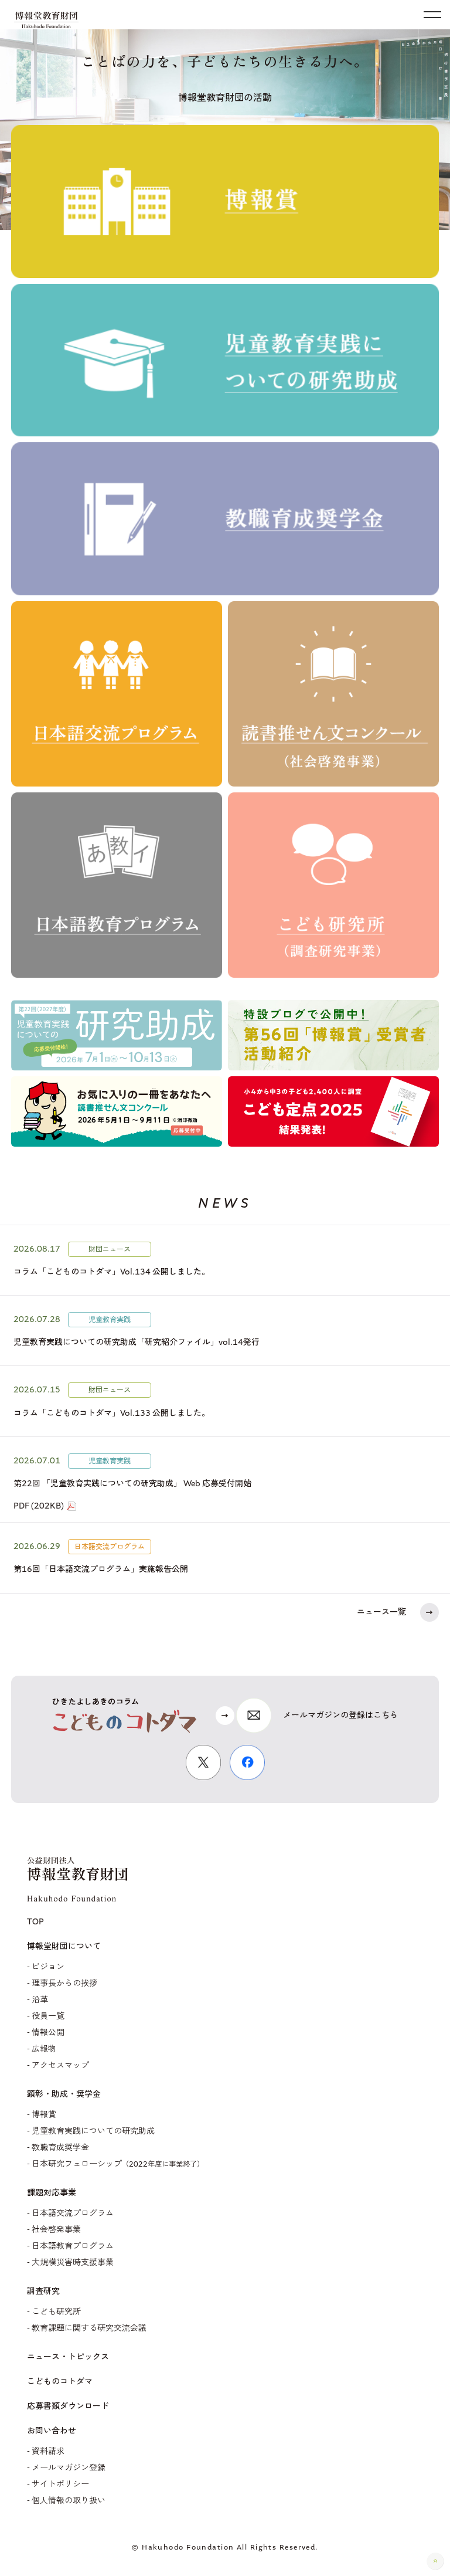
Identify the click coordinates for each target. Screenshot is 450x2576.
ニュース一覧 (381, 1612)
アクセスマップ (60, 2065)
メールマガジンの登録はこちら (340, 1715)
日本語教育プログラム (73, 2246)
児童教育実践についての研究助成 (93, 2131)
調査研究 (43, 2292)
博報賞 (44, 2115)
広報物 (44, 2049)
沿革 (40, 2000)
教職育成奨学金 (60, 2148)
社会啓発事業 (56, 2230)
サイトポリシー (60, 2484)
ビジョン (48, 1967)
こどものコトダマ (60, 2382)
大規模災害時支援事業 (73, 2263)
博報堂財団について (64, 1947)
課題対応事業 (52, 2193)
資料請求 (48, 2451)
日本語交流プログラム (73, 2213)
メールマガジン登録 (69, 2468)
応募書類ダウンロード (68, 2406)
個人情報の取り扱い (69, 2501)
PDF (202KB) (39, 1506)
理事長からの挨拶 (64, 1983)
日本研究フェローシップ (118, 2164)
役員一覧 (48, 2016)
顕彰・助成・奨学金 (64, 2094)
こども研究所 (56, 2312)
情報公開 (48, 2033)
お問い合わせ (52, 2431)
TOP (35, 1922)
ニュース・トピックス (68, 2357)
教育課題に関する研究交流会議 (89, 2328)
